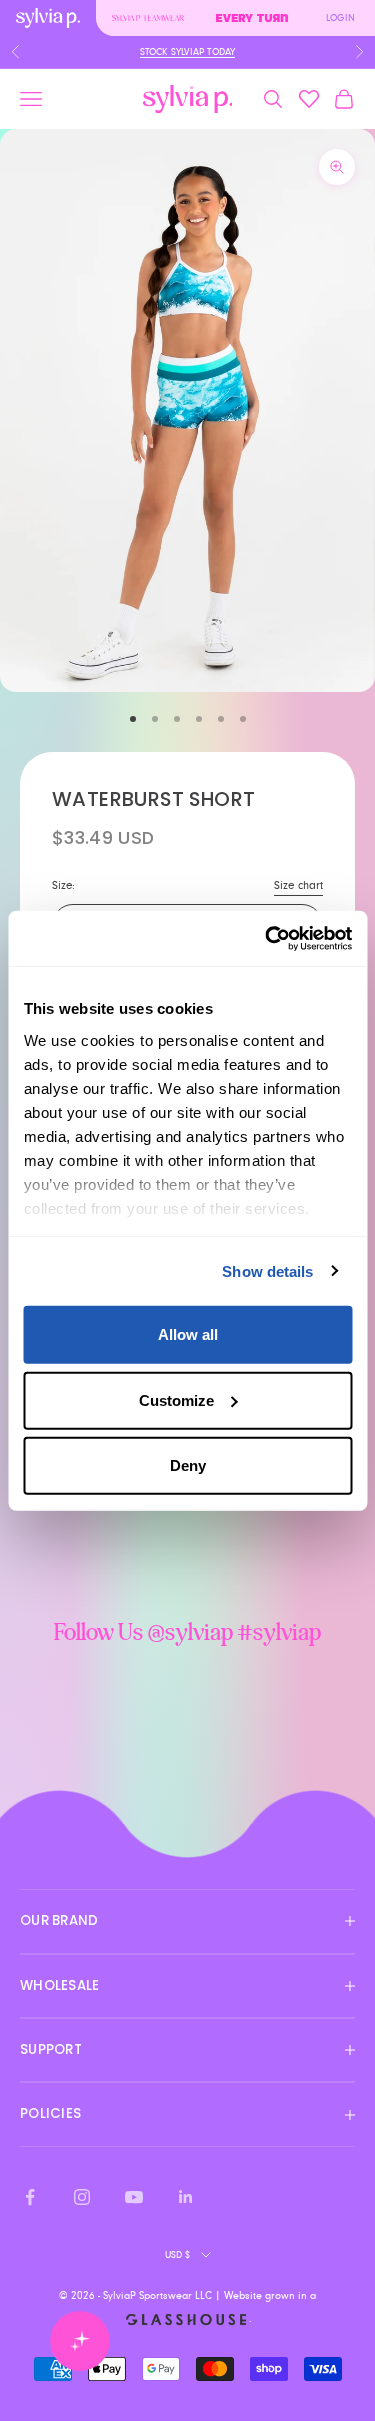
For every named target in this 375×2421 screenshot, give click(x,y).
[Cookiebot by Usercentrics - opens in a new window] (267, 938)
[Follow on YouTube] (134, 2197)
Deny (188, 1465)
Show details (267, 1270)
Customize (176, 1399)
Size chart (298, 885)
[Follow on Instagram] (82, 2197)
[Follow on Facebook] (30, 2197)
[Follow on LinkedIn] (186, 2197)
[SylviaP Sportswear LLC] (188, 99)
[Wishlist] (309, 99)
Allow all (188, 1334)
